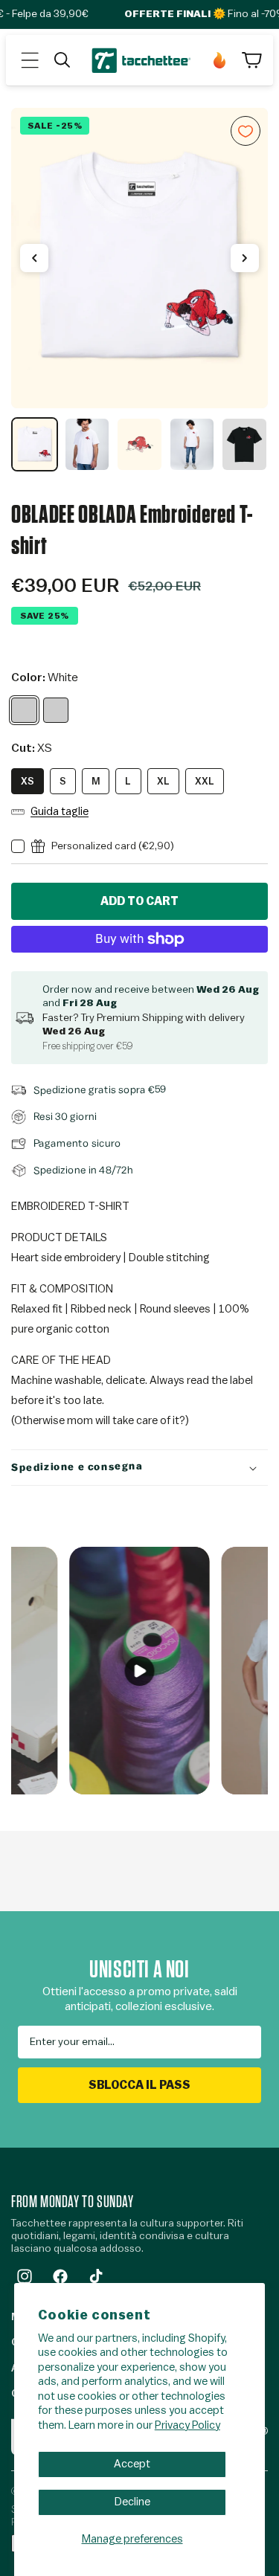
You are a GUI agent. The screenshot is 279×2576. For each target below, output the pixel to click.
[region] (139, 290)
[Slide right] (245, 258)
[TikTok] (96, 2276)
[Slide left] (34, 258)
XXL (205, 781)
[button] (30, 60)
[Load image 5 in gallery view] (244, 444)
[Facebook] (60, 2276)
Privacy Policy (187, 2425)
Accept (132, 2464)
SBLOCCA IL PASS (139, 2085)
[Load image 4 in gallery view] (192, 444)
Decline (132, 2502)
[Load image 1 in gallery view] (35, 444)
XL (163, 781)
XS (28, 781)
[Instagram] (25, 2276)
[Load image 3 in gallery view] (139, 444)
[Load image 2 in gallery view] (87, 444)
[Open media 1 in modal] (139, 258)
